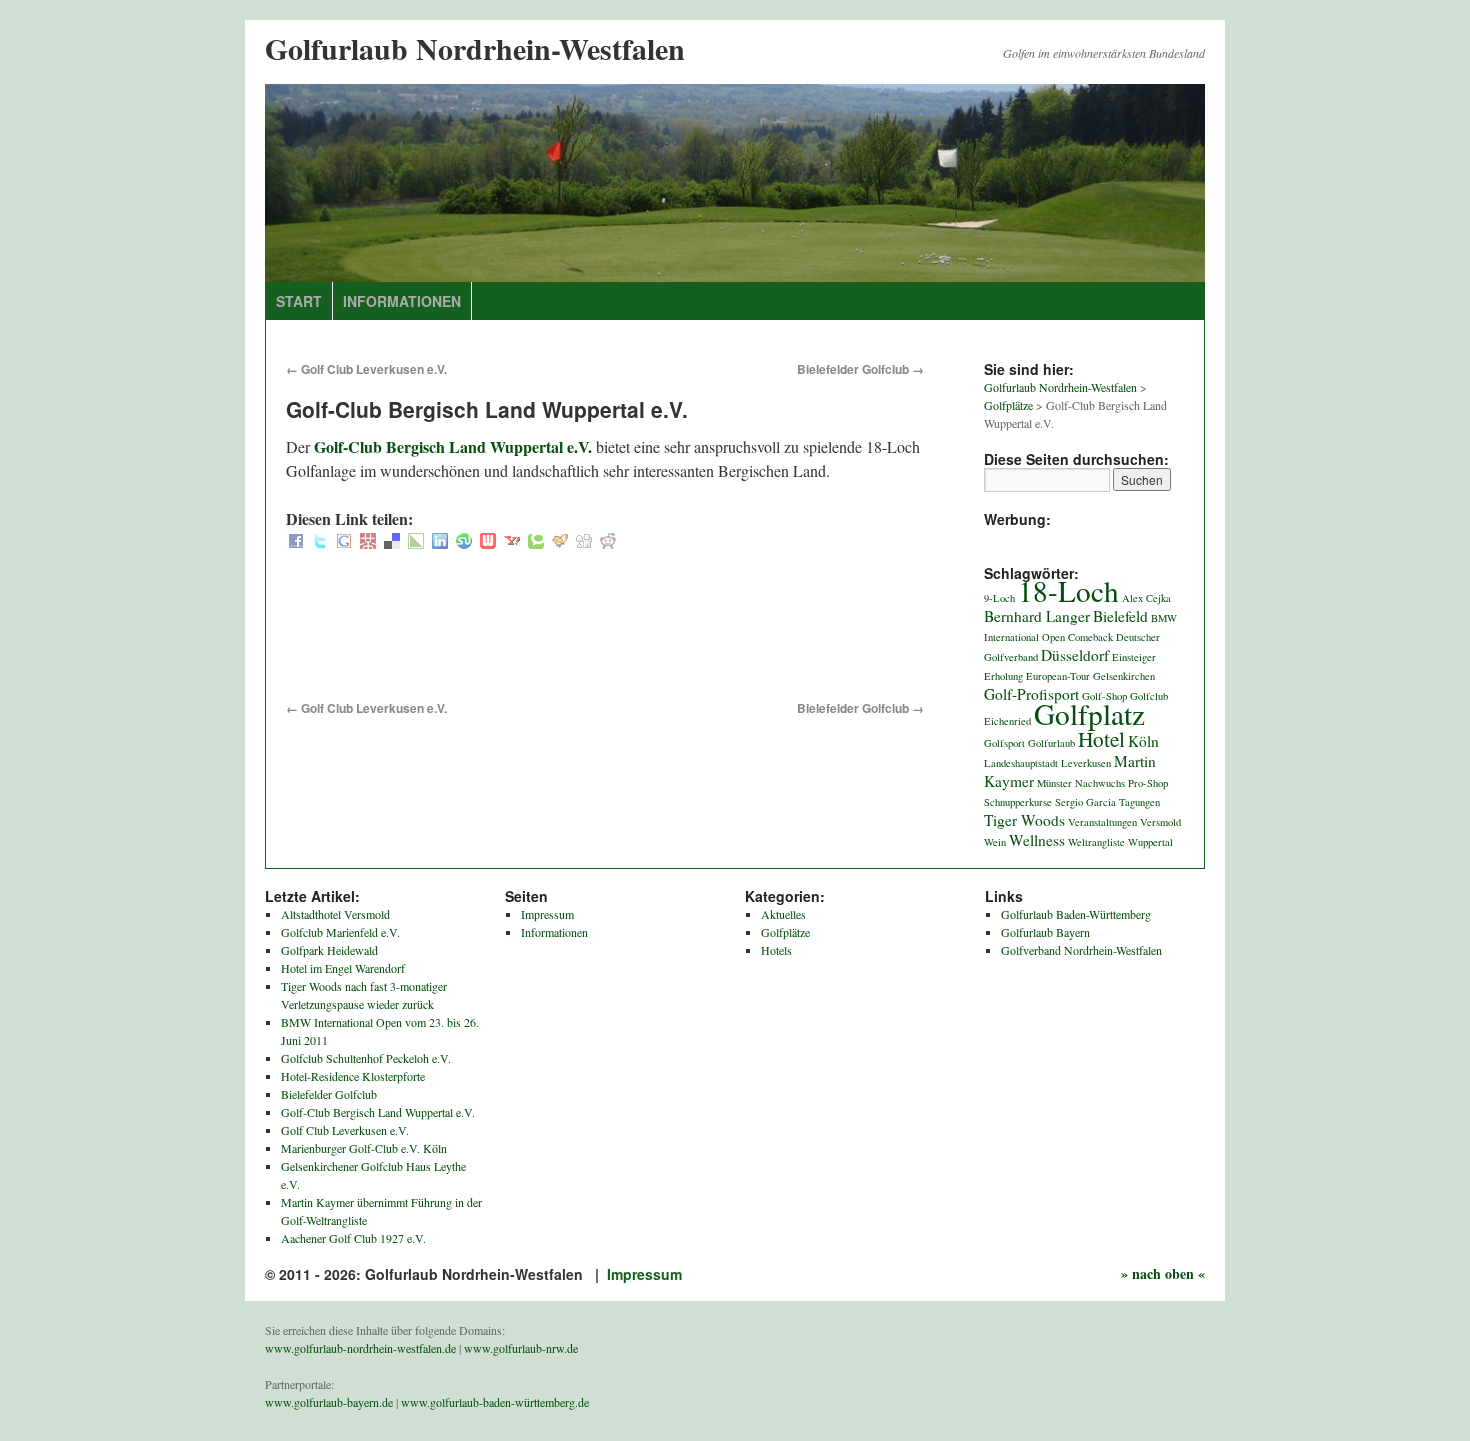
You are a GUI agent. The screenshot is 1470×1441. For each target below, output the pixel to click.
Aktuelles (783, 914)
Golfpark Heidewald (329, 950)
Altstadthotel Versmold (335, 914)
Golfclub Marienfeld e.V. (340, 932)
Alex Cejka (1146, 598)
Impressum (547, 914)
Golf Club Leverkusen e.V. (366, 369)
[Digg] (584, 542)
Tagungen (1139, 802)
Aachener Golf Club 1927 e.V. (353, 1238)
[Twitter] (320, 542)
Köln (1143, 741)
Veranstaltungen (1102, 822)
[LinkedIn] (440, 542)
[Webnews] (488, 542)
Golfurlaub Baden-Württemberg (1076, 914)
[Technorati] (536, 542)
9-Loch (999, 598)
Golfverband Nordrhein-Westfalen (1081, 950)
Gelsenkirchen (1124, 676)
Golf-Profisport (1031, 694)
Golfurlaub (1051, 743)
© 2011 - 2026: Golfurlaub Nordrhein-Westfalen (426, 1274)
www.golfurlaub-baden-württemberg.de (495, 1402)
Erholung (1003, 676)
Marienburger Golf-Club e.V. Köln (364, 1148)
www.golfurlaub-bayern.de (329, 1402)
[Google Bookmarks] (344, 542)
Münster (1054, 783)
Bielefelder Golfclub (860, 369)
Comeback (1090, 637)
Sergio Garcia (1085, 802)
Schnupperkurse (1018, 802)
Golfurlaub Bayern (1045, 932)
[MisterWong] (368, 542)
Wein (995, 842)
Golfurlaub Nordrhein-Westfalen (475, 48)
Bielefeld (1120, 616)
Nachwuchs (1100, 783)
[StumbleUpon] (464, 542)
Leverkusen (1086, 763)
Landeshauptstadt (1021, 763)
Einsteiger (1134, 657)
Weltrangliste (1096, 842)
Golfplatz (1089, 713)
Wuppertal (1150, 842)
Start (299, 301)
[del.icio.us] (392, 542)
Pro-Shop (1148, 783)
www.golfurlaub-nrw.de (521, 1348)
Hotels (776, 950)
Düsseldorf (1075, 655)
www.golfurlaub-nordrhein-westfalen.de (360, 1348)
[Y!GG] (560, 542)
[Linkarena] (416, 542)
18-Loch (1068, 590)
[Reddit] (608, 542)
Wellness (1037, 840)
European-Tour (1058, 676)
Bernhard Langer (1037, 616)
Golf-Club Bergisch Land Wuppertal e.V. (453, 446)
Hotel (1101, 738)
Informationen (402, 301)
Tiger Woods (1024, 820)
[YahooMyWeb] (512, 542)
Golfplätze (785, 932)
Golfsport (1004, 743)
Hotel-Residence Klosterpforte (353, 1076)
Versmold (1160, 822)
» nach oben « (1163, 1273)
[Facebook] (296, 542)
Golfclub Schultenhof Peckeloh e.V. (366, 1058)
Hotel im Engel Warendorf (343, 968)
